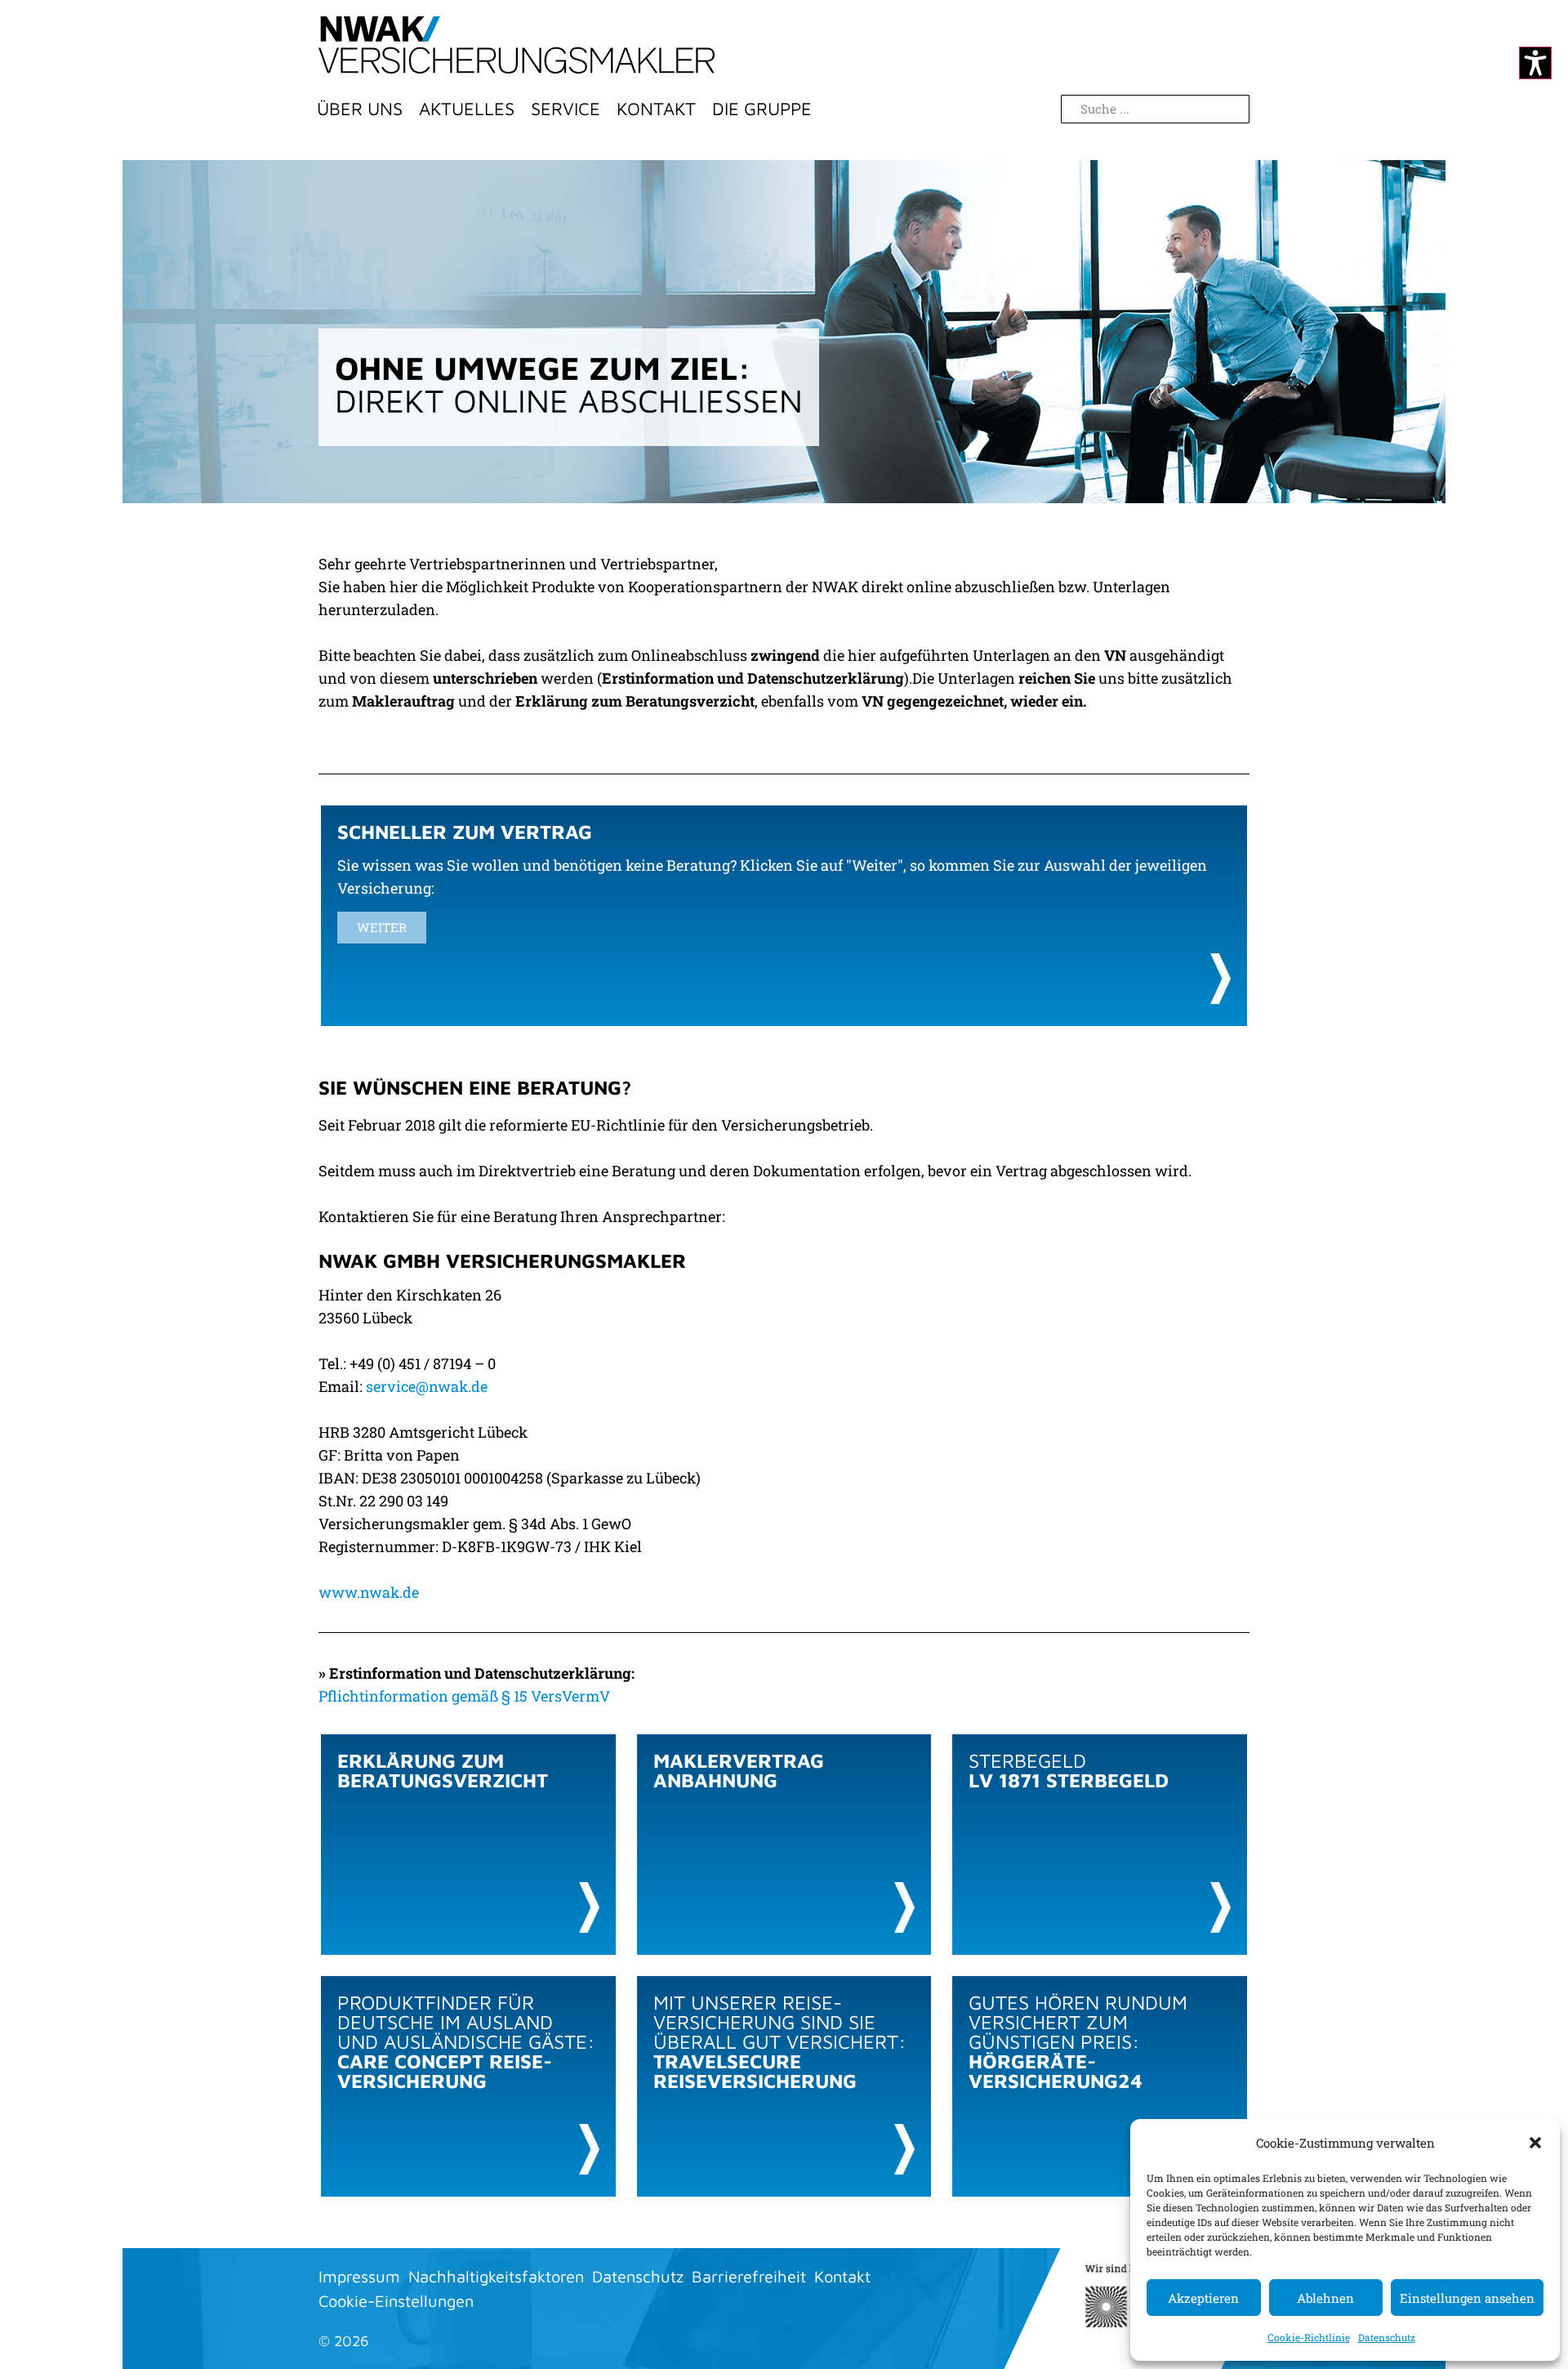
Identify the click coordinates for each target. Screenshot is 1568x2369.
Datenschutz (1387, 2337)
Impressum (359, 2276)
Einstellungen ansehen (1467, 2298)
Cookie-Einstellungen (396, 2301)
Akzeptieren (1203, 2298)
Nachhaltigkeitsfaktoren (496, 2276)
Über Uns (360, 109)
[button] (1535, 2143)
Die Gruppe (762, 109)
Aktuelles (467, 109)
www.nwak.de (369, 1592)
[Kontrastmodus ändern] (1535, 63)
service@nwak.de (427, 1386)
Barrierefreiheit (749, 2276)
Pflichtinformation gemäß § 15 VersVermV (464, 1696)
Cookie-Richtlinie (1309, 2337)
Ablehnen (1325, 2298)
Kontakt (656, 109)
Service (566, 109)
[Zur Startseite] (517, 45)
